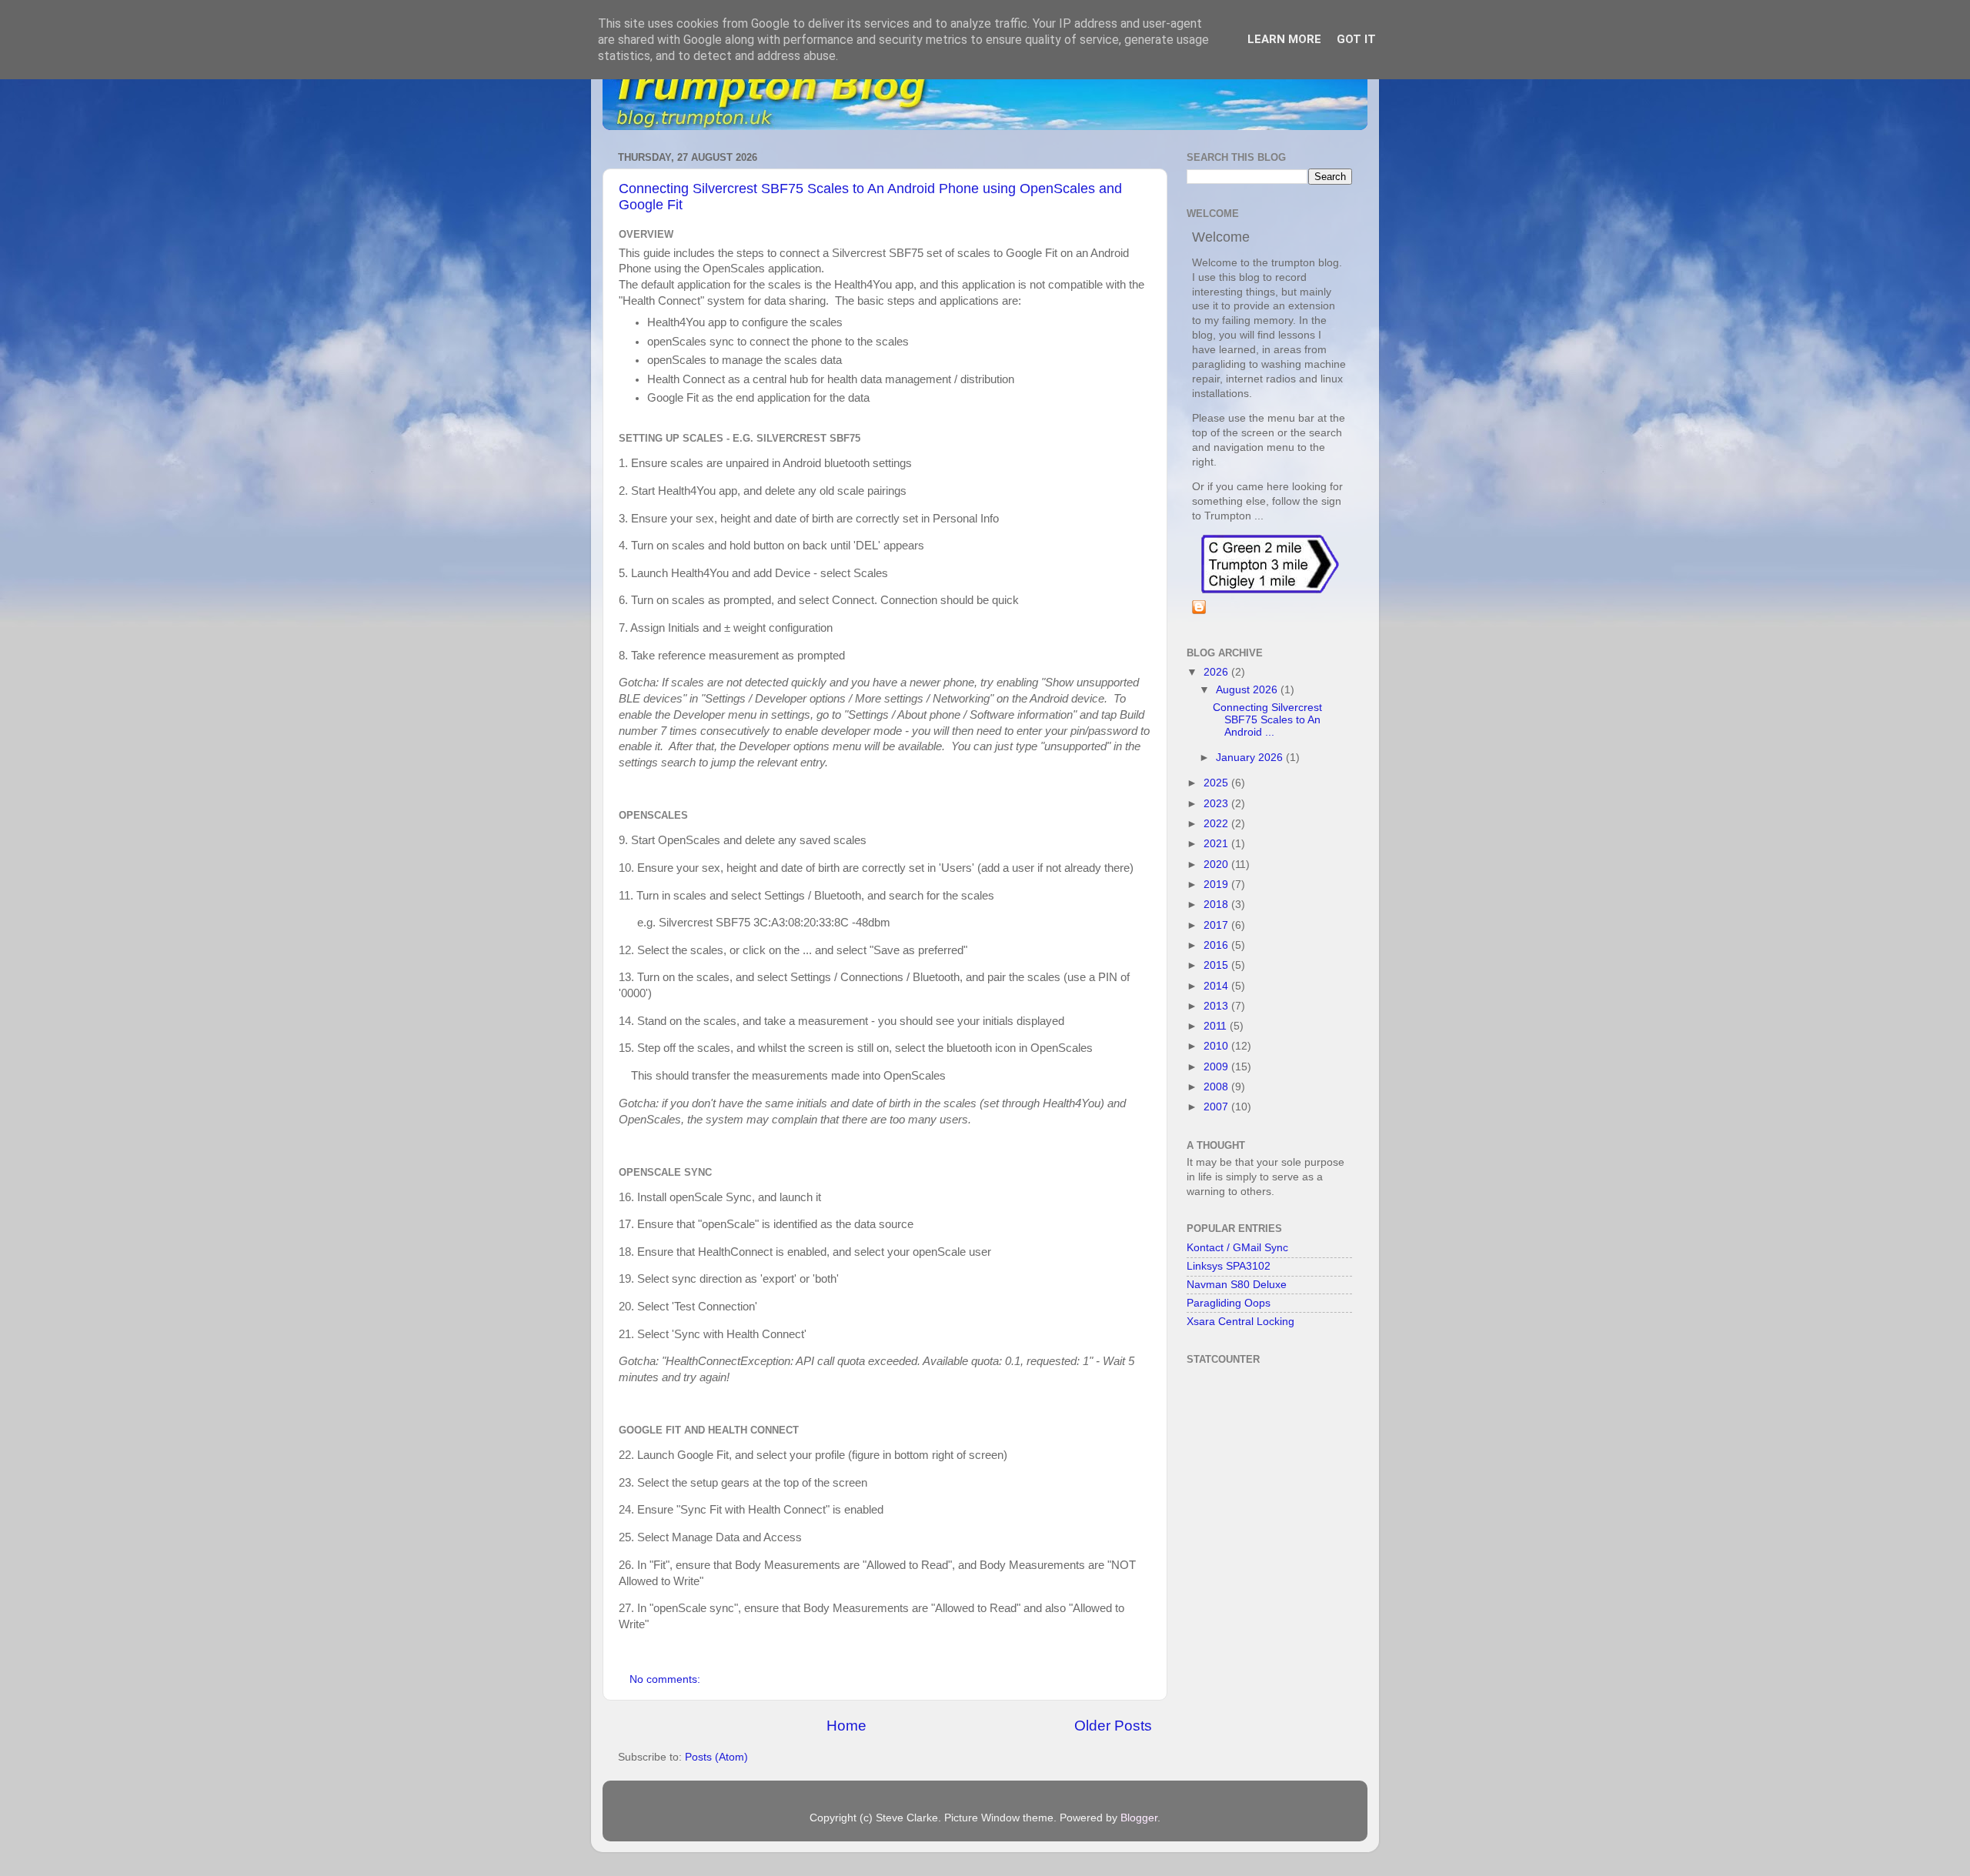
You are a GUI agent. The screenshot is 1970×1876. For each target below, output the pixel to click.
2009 (1217, 1067)
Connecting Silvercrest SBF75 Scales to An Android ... (1267, 720)
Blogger (1139, 1818)
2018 (1217, 905)
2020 (1217, 865)
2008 (1217, 1087)
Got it (1356, 39)
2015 (1217, 965)
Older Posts (1113, 1726)
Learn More (1284, 39)
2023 (1217, 804)
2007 (1217, 1107)
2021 (1217, 844)
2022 (1217, 824)
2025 (1217, 783)
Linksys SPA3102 (1229, 1266)
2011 (1217, 1026)
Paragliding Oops (1229, 1303)
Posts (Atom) (716, 1757)
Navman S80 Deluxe (1237, 1285)
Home (846, 1726)
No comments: (666, 1679)
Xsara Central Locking (1240, 1322)
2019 (1217, 885)
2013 (1217, 1006)
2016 (1217, 945)
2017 (1217, 925)
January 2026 (1251, 758)
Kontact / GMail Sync (1237, 1248)
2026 (1217, 672)
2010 (1217, 1046)
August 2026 (1248, 690)
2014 (1217, 986)
